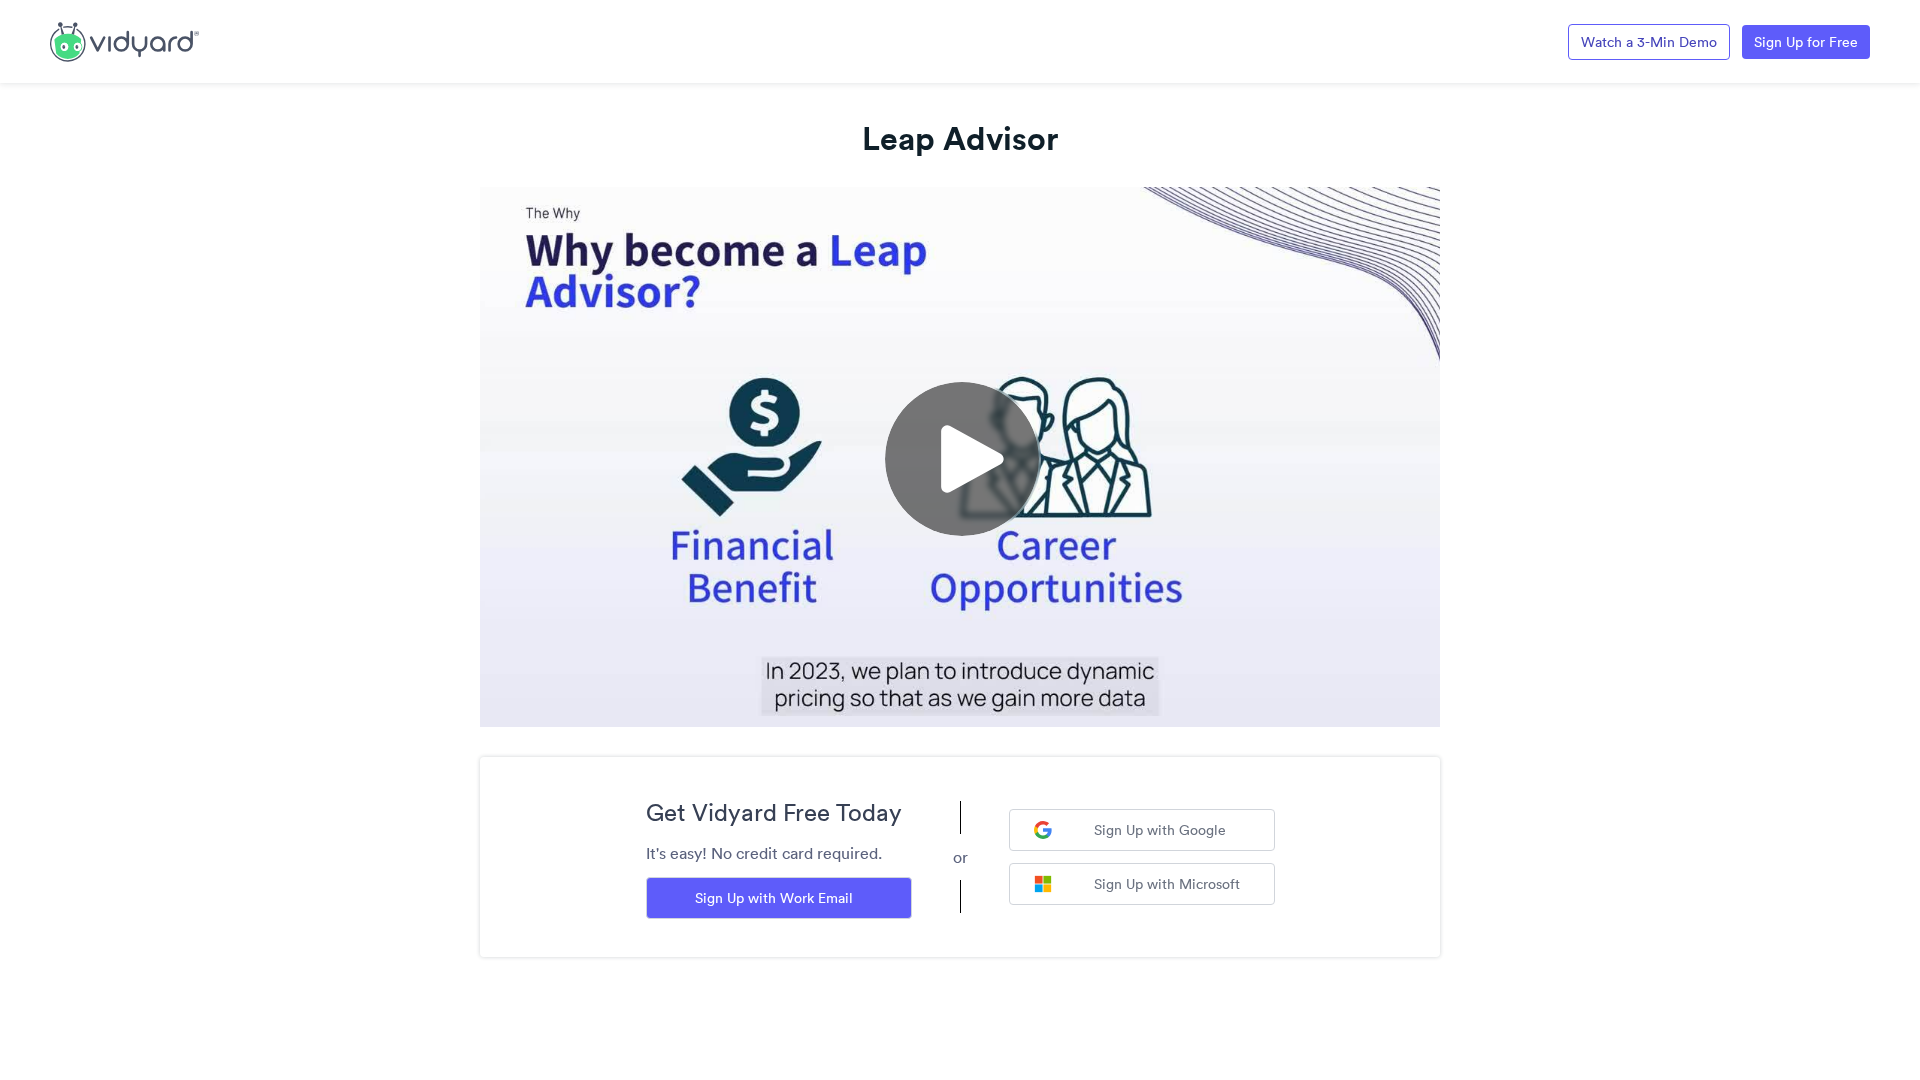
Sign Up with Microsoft (1167, 884)
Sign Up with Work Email (774, 898)
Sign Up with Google (1160, 830)
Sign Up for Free (1806, 42)
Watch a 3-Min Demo (1649, 42)
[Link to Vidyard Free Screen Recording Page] (124, 40)
